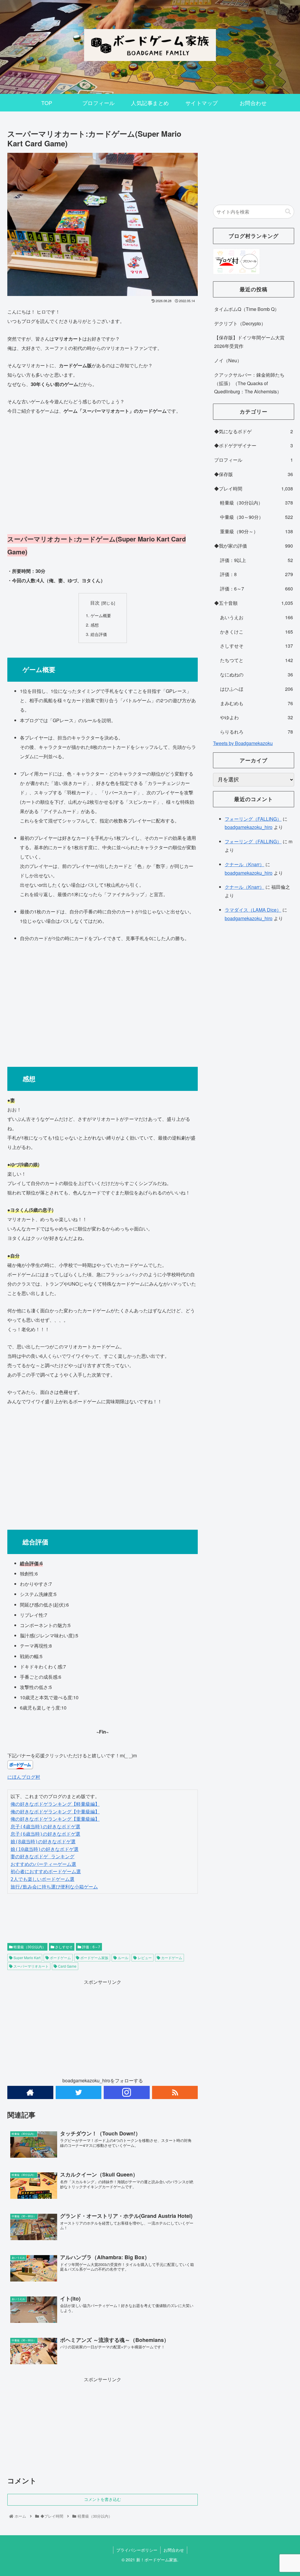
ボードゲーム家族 (94, 1958)
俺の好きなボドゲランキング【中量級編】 (55, 1812)
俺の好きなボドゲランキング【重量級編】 (55, 1819)
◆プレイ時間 (253, 489)
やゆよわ (256, 717)
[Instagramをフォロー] (127, 2092)
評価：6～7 (91, 1947)
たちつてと (256, 660)
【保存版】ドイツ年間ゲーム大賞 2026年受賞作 (249, 342)
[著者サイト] (30, 2092)
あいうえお (256, 617)
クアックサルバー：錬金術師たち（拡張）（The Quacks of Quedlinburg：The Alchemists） (249, 383)
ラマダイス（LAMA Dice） (253, 910)
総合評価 (99, 634)
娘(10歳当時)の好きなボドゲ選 (45, 1849)
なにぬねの (256, 675)
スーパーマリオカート (31, 1966)
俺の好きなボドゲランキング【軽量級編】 (55, 1804)
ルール (123, 1958)
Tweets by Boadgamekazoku (243, 743)
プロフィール (253, 460)
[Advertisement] (103, 474)
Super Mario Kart (27, 1958)
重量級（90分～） (256, 531)
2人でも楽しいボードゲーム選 (42, 1879)
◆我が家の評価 (253, 546)
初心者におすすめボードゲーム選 (46, 1872)
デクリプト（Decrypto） (240, 323)
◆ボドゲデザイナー (253, 445)
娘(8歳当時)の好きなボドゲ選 (43, 1842)
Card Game (67, 1966)
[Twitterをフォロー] (79, 2092)
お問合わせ (174, 2550)
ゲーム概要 (101, 615)
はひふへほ (256, 689)
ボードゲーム (60, 1958)
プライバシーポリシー (137, 2550)
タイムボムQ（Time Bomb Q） (247, 309)
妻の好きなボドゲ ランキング (42, 1857)
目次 (95, 602)
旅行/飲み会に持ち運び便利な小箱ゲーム (54, 1887)
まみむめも (256, 703)
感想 (95, 625)
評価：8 (256, 574)
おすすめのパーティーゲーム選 (43, 1864)
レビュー (144, 1958)
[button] (288, 212)
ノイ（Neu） (228, 360)
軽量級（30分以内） (29, 1947)
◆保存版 (253, 474)
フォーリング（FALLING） (253, 819)
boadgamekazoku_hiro (249, 827)
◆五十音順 (253, 603)
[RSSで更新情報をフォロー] (175, 2092)
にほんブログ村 (24, 1777)
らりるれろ (256, 732)
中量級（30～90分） (256, 517)
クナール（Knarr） (244, 864)
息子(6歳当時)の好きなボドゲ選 (45, 1834)
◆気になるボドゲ (253, 431)
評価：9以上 (256, 560)
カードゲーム (171, 1958)
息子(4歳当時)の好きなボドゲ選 (45, 1827)
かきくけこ (256, 632)
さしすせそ (63, 1947)
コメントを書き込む (103, 2499)
